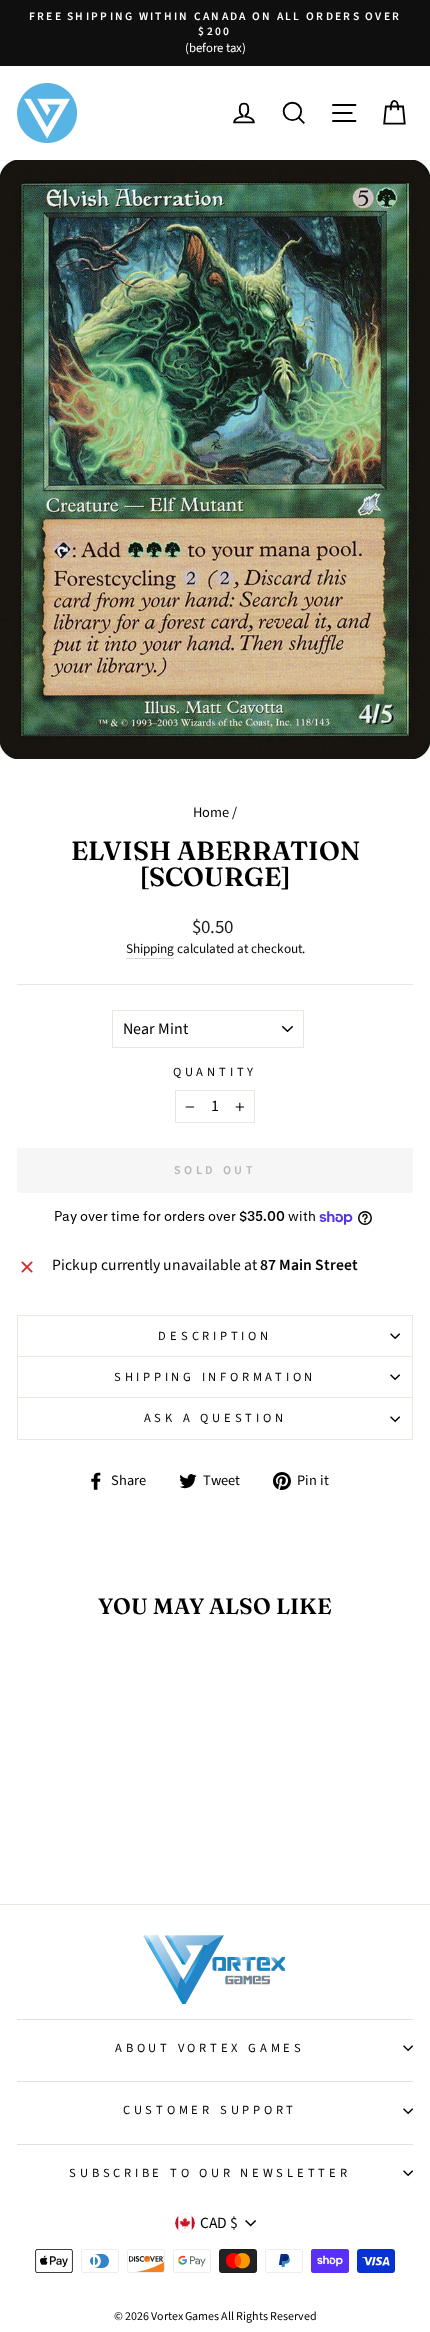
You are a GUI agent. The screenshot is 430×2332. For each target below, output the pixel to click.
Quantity (215, 1072)
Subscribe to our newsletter (209, 2173)
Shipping (150, 949)
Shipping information (215, 1377)
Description (214, 1336)
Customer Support (210, 2110)
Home (211, 812)
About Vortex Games (210, 2048)
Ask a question (215, 1418)
